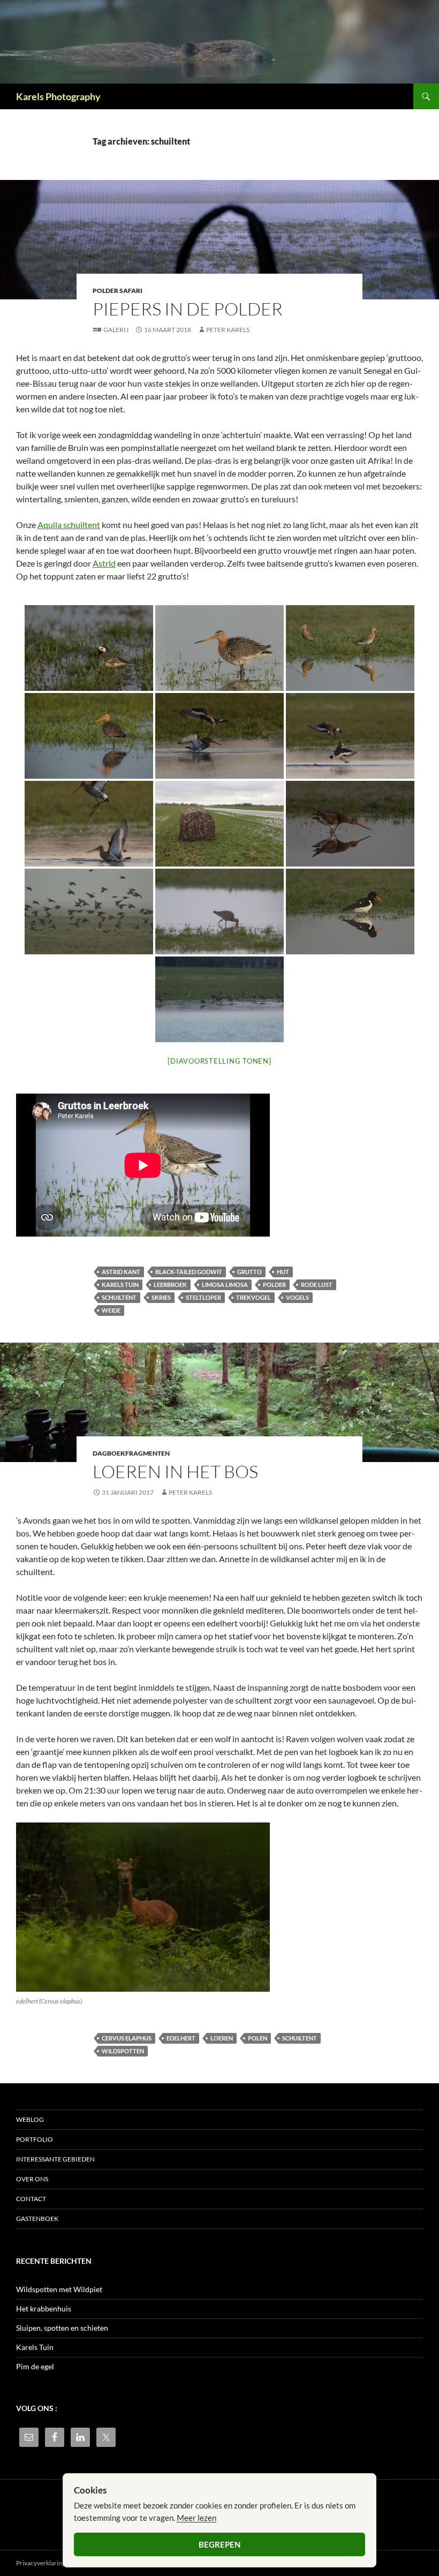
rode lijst (317, 1285)
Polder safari (118, 291)
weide (111, 1310)
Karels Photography (58, 96)
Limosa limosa (225, 1285)
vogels (297, 1297)
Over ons (32, 2179)
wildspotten (123, 2051)
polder (274, 1285)
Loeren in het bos (175, 1471)
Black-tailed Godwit (189, 1272)
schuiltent (119, 1297)
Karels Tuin (35, 2347)
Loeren (222, 2038)
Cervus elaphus (127, 2038)
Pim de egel (35, 2366)
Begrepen (219, 2544)
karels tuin (120, 1285)
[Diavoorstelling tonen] (219, 1061)
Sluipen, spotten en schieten (62, 2328)
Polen (258, 2038)
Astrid (104, 563)
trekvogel (253, 1297)
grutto (249, 1272)
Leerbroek (170, 1285)
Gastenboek (37, 2219)
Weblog (30, 2119)
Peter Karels (228, 330)
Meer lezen (196, 2518)
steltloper (203, 1297)
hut (283, 1272)
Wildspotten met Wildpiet (59, 2289)
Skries (161, 1297)
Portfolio (35, 2139)
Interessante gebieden (55, 2159)
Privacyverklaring (41, 2563)
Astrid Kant (121, 1272)
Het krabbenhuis (44, 2308)
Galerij (116, 330)
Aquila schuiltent (69, 525)
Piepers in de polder (188, 309)
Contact (31, 2199)
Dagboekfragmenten (131, 1453)
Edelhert (181, 2038)
